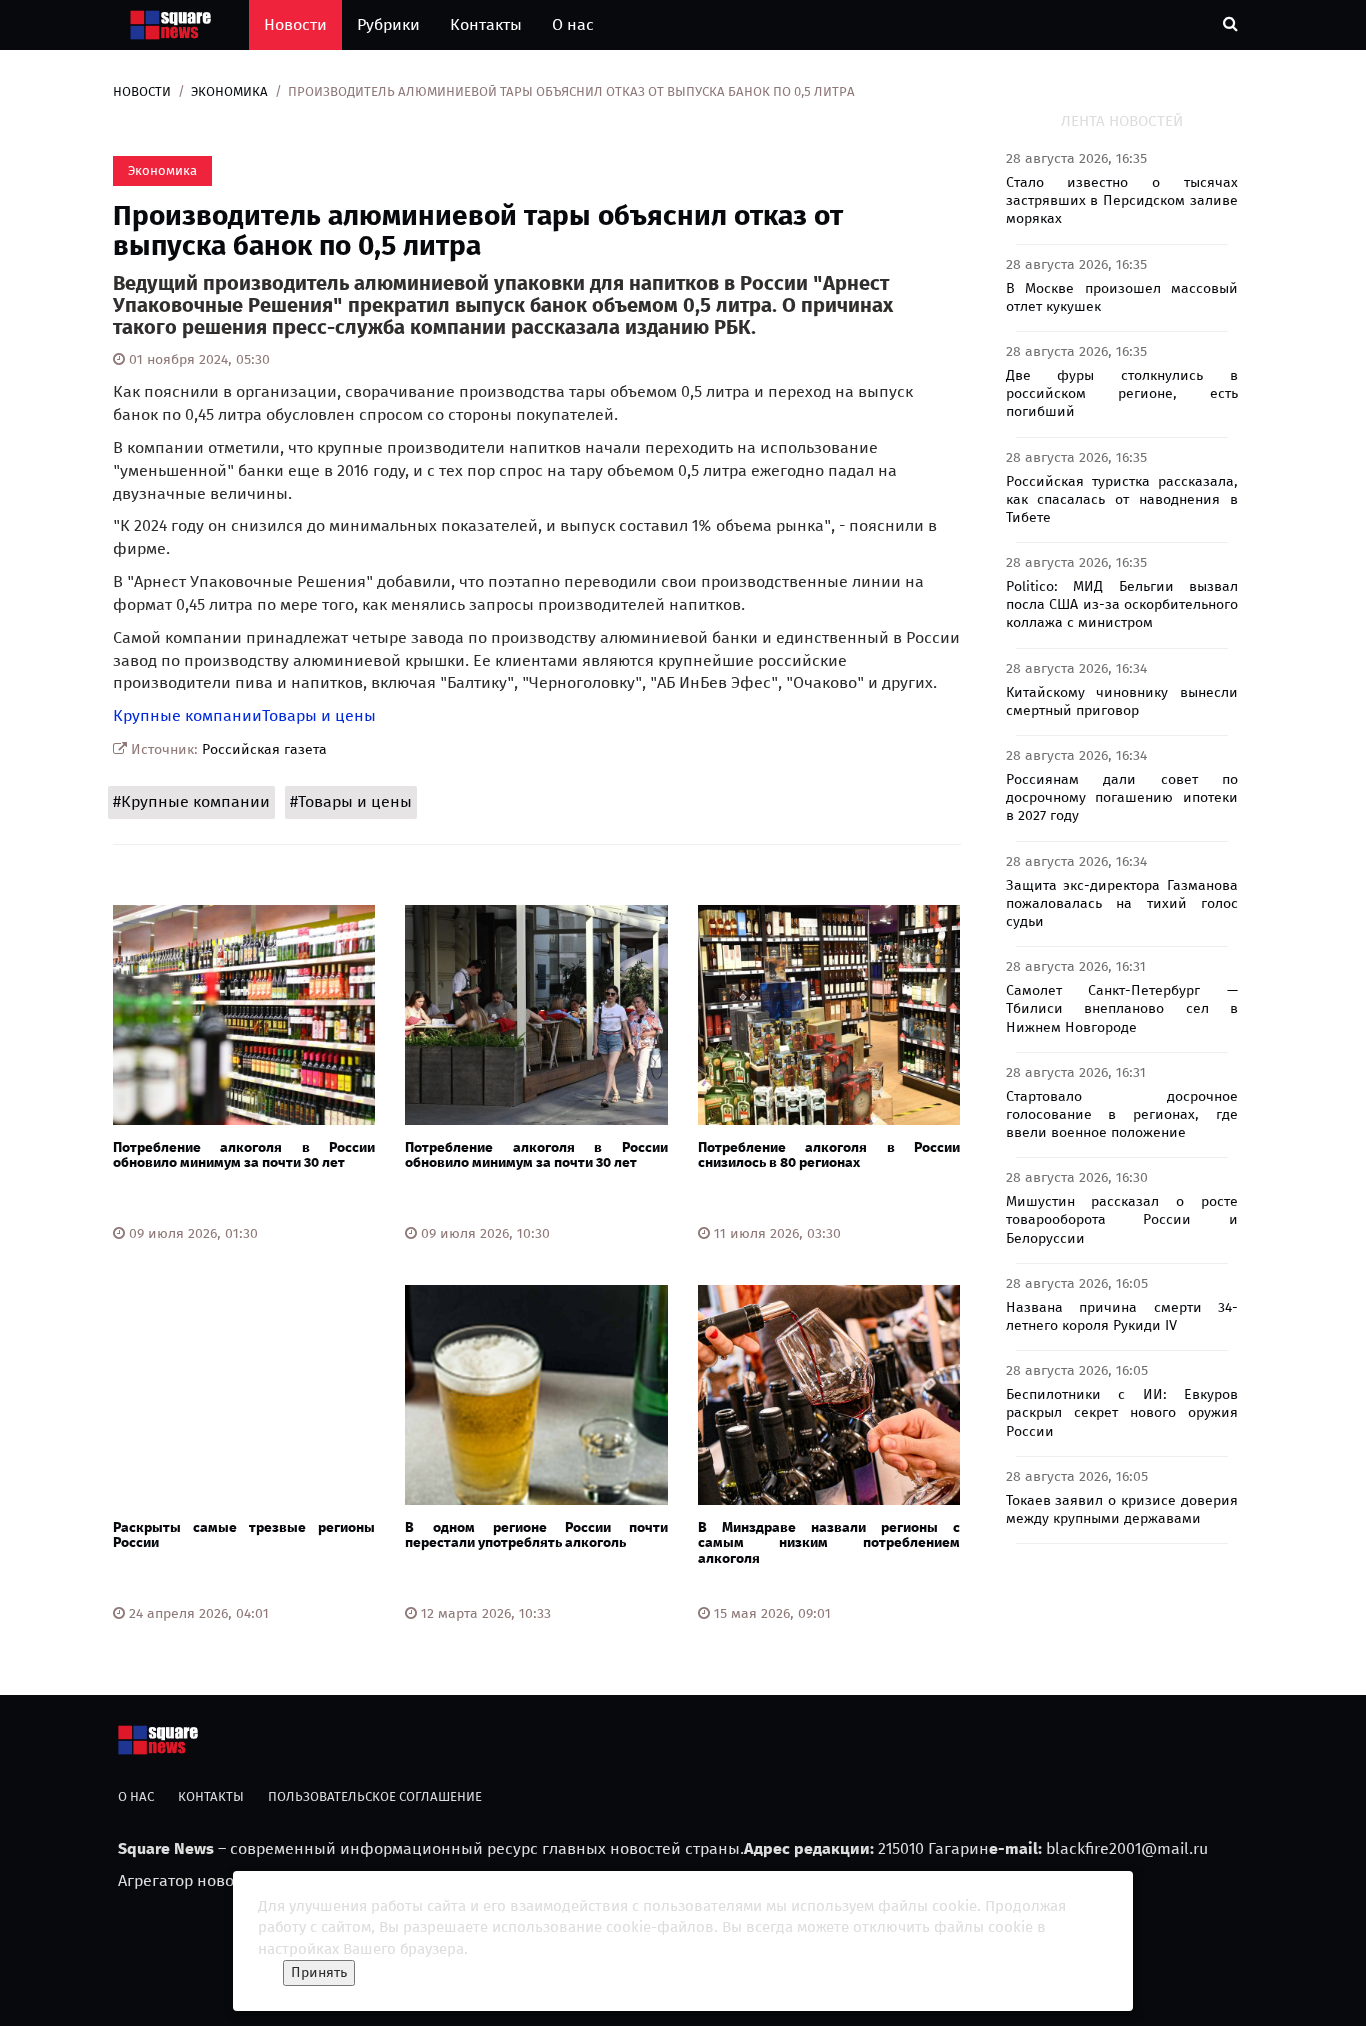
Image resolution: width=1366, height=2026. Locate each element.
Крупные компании (187, 715)
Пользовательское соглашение (375, 1796)
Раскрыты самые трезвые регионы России (244, 1535)
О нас (573, 24)
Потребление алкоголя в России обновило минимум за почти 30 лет (244, 1155)
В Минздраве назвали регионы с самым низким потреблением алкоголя (829, 1543)
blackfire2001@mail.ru (1127, 1848)
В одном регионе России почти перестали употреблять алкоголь (536, 1535)
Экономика (229, 91)
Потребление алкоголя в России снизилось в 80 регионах (829, 1155)
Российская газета (264, 749)
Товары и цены (319, 715)
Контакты (486, 24)
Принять (319, 1972)
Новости (295, 24)
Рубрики (388, 24)
